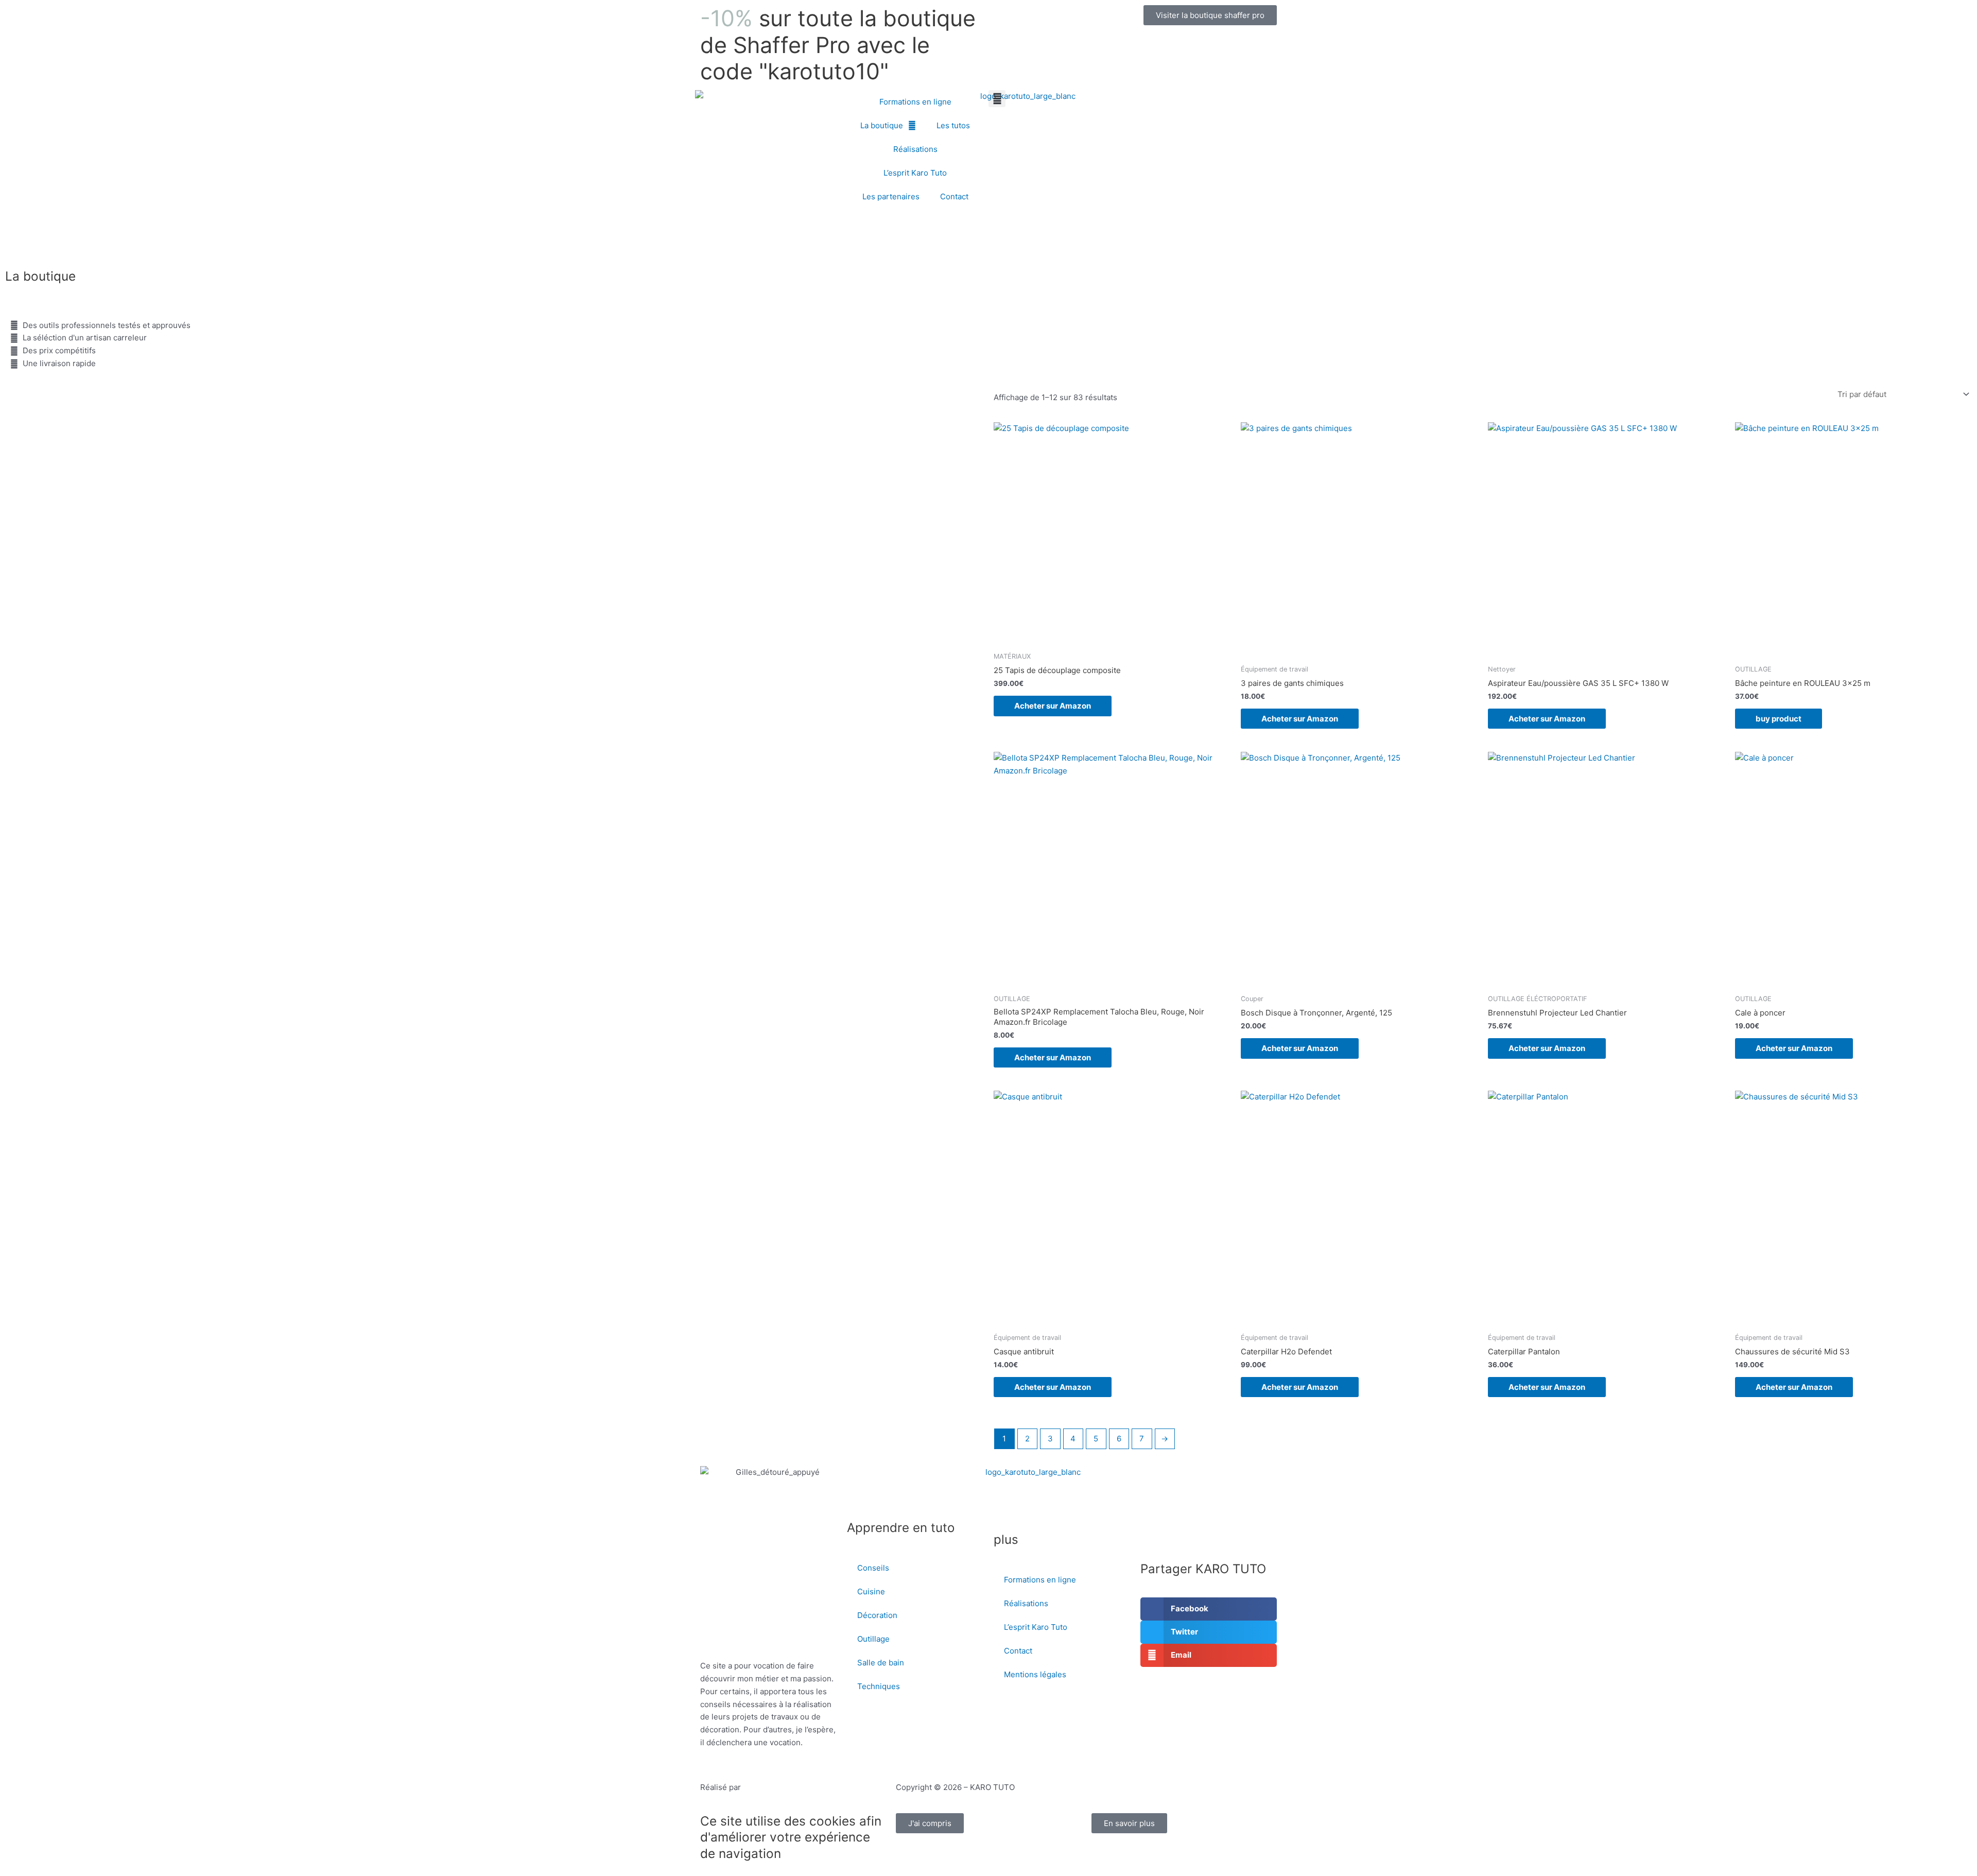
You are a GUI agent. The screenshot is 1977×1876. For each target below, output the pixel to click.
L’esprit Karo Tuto (915, 173)
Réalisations (915, 149)
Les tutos (953, 125)
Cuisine (871, 1591)
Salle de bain (881, 1663)
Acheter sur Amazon (1053, 706)
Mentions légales (1035, 1674)
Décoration (877, 1615)
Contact (954, 196)
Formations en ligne (915, 102)
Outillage (873, 1639)
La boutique (882, 125)
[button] (997, 99)
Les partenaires (891, 196)
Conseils (873, 1568)
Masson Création (774, 1787)
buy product (1779, 719)
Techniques (879, 1686)
